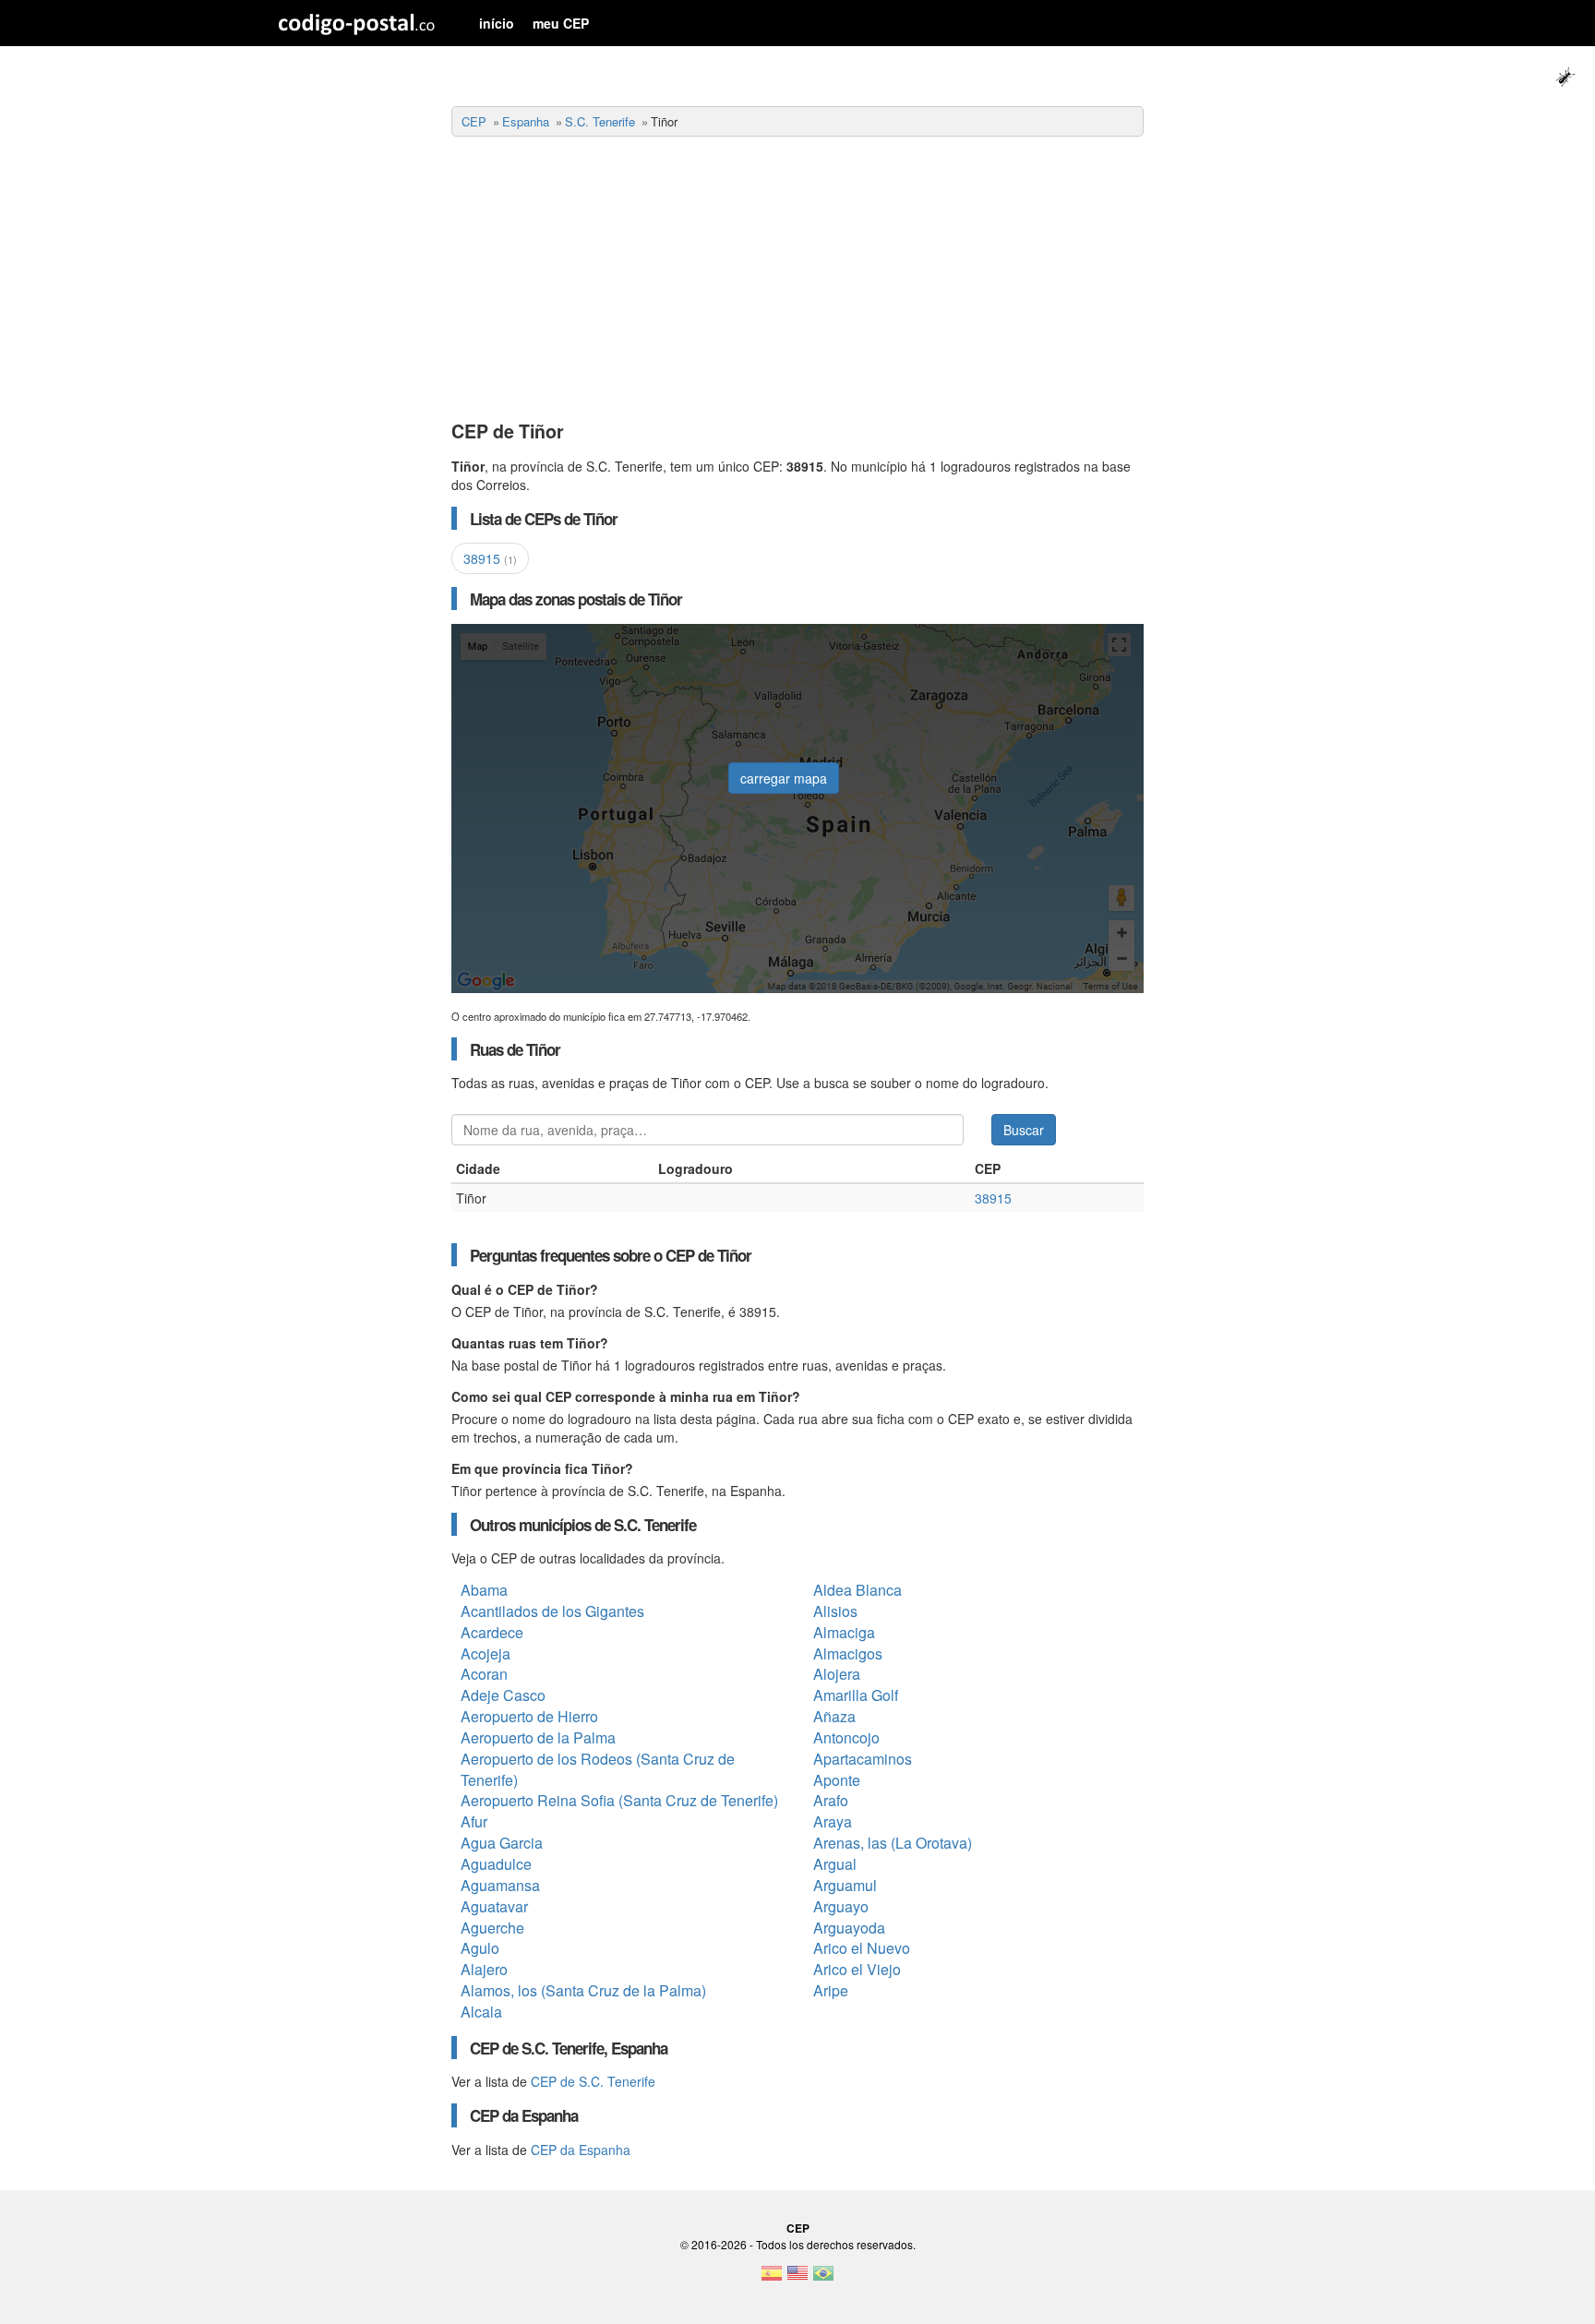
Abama (484, 1590)
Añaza (834, 1716)
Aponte (837, 1780)
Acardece (492, 1632)
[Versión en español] (772, 2279)
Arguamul (845, 1885)
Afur (474, 1821)
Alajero (484, 1969)
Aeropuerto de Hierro (529, 1716)
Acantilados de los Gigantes (552, 1611)
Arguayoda (849, 1928)
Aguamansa (500, 1885)
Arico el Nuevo (862, 1948)
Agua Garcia (502, 1843)
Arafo (831, 1800)
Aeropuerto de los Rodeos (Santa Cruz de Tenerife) (598, 1769)
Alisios (835, 1611)
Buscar (1024, 1130)
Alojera (837, 1674)
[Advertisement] (797, 280)
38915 (490, 558)
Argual (835, 1864)
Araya (833, 1821)
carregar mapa (784, 778)
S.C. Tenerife (600, 121)
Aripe (831, 1990)
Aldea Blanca (857, 1590)
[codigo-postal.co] (357, 23)
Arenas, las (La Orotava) (893, 1843)
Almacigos (848, 1653)
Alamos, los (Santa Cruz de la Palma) (583, 1990)
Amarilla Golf (856, 1695)
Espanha (526, 121)
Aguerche (492, 1928)
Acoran (484, 1674)
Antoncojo (846, 1737)
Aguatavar (494, 1906)
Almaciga (844, 1632)
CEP (474, 121)
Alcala (481, 2012)
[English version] (797, 2279)
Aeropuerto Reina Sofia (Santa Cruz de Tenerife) (619, 1800)
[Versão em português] (823, 2279)
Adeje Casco (503, 1695)
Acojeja (486, 1653)
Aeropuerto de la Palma (538, 1737)
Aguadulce (496, 1864)
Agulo (480, 1948)
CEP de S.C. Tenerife (593, 2081)
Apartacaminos (863, 1759)
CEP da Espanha (581, 2150)
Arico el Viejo (857, 1969)
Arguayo (841, 1906)
